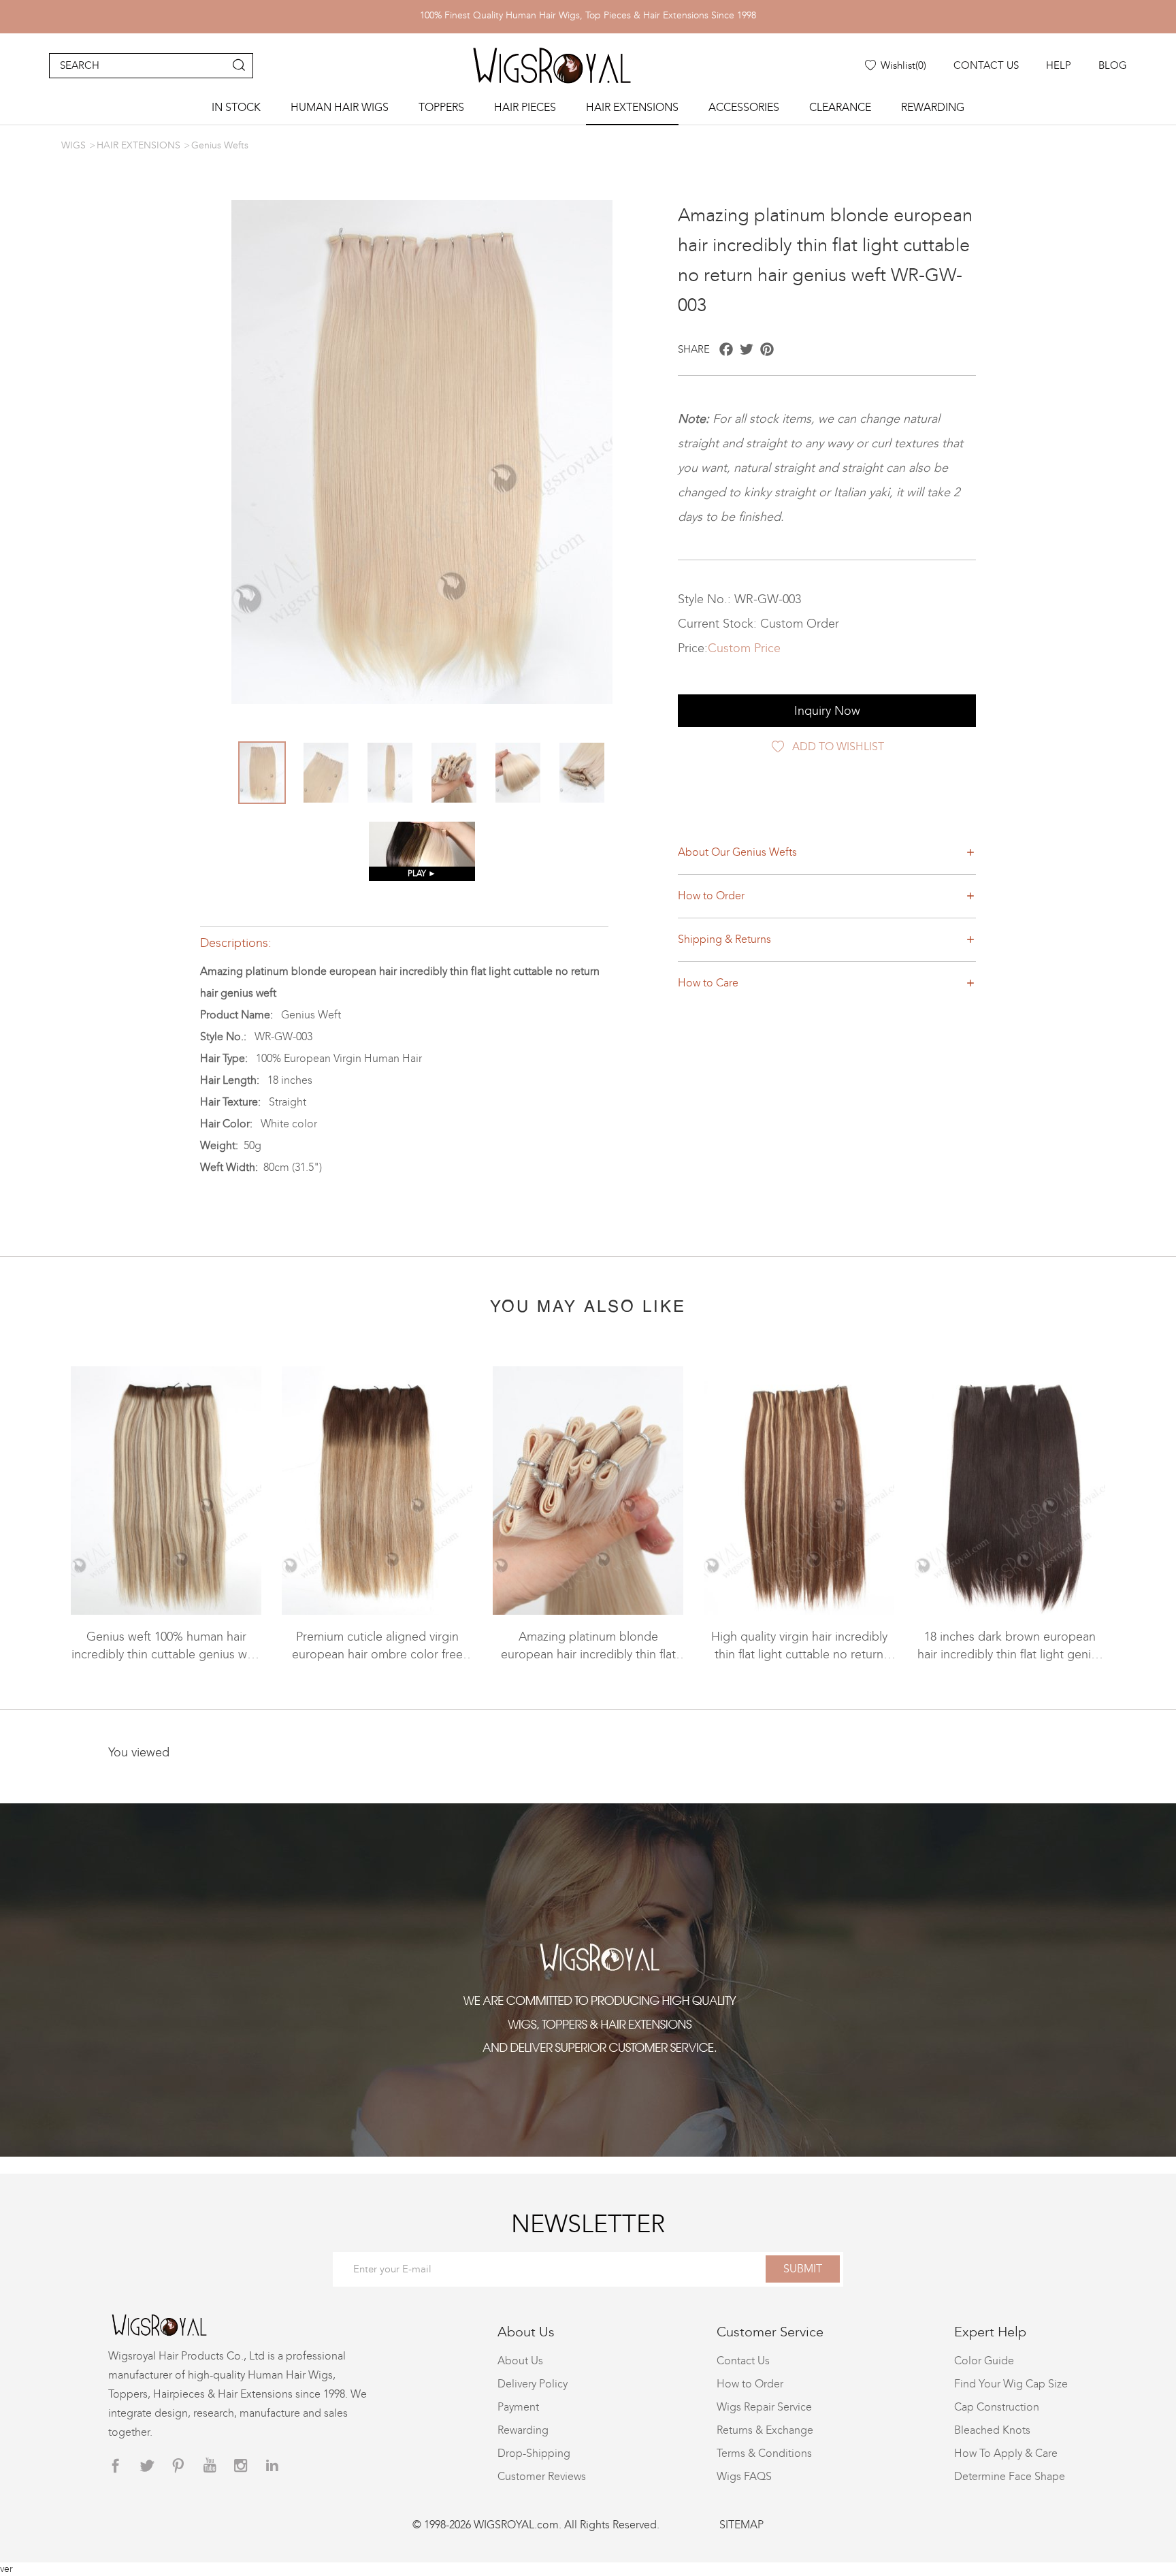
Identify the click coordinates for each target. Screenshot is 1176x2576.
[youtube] (210, 2466)
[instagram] (241, 2466)
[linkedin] (272, 2466)
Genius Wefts (220, 145)
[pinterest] (178, 2466)
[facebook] (116, 2466)
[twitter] (147, 2466)
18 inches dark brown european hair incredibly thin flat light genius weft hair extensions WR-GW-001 (1010, 1654)
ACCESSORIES (744, 107)
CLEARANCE (840, 107)
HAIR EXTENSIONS (632, 107)
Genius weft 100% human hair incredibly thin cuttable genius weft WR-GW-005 (166, 1654)
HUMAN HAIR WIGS (340, 107)
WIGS (73, 145)
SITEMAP (741, 2525)
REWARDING (933, 107)
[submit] (239, 66)
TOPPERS (441, 107)
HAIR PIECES (525, 107)
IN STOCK (236, 107)
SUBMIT (803, 2269)
